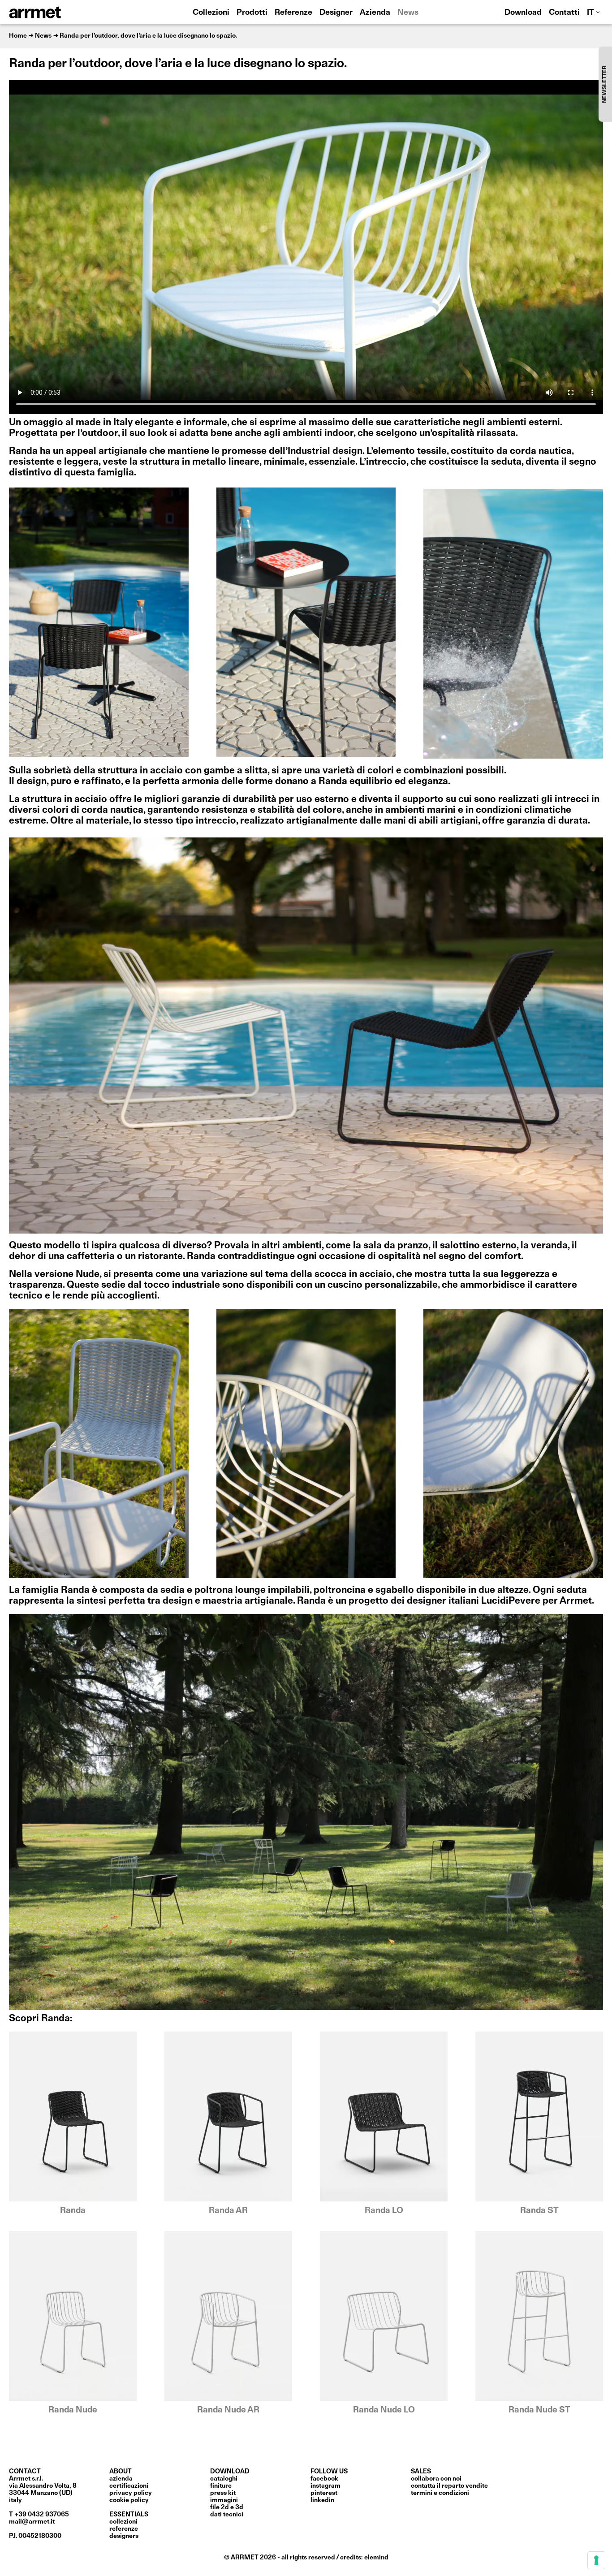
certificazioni (129, 2486)
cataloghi (224, 2479)
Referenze (293, 13)
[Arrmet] (60, 12)
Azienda (375, 13)
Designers (124, 2536)
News (408, 13)
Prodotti (252, 13)
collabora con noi (436, 2479)
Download (523, 13)
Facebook (324, 2479)
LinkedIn (322, 2500)
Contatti (564, 13)
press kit (223, 2493)
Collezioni (211, 13)
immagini (224, 2500)
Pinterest (324, 2493)
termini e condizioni (440, 2493)
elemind (376, 2558)
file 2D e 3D (227, 2507)
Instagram (325, 2486)
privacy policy (131, 2493)
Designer (336, 13)
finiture (221, 2486)
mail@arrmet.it (32, 2522)
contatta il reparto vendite (449, 2486)
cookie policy (129, 2500)
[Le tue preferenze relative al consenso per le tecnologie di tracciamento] (596, 2560)
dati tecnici (227, 2515)
